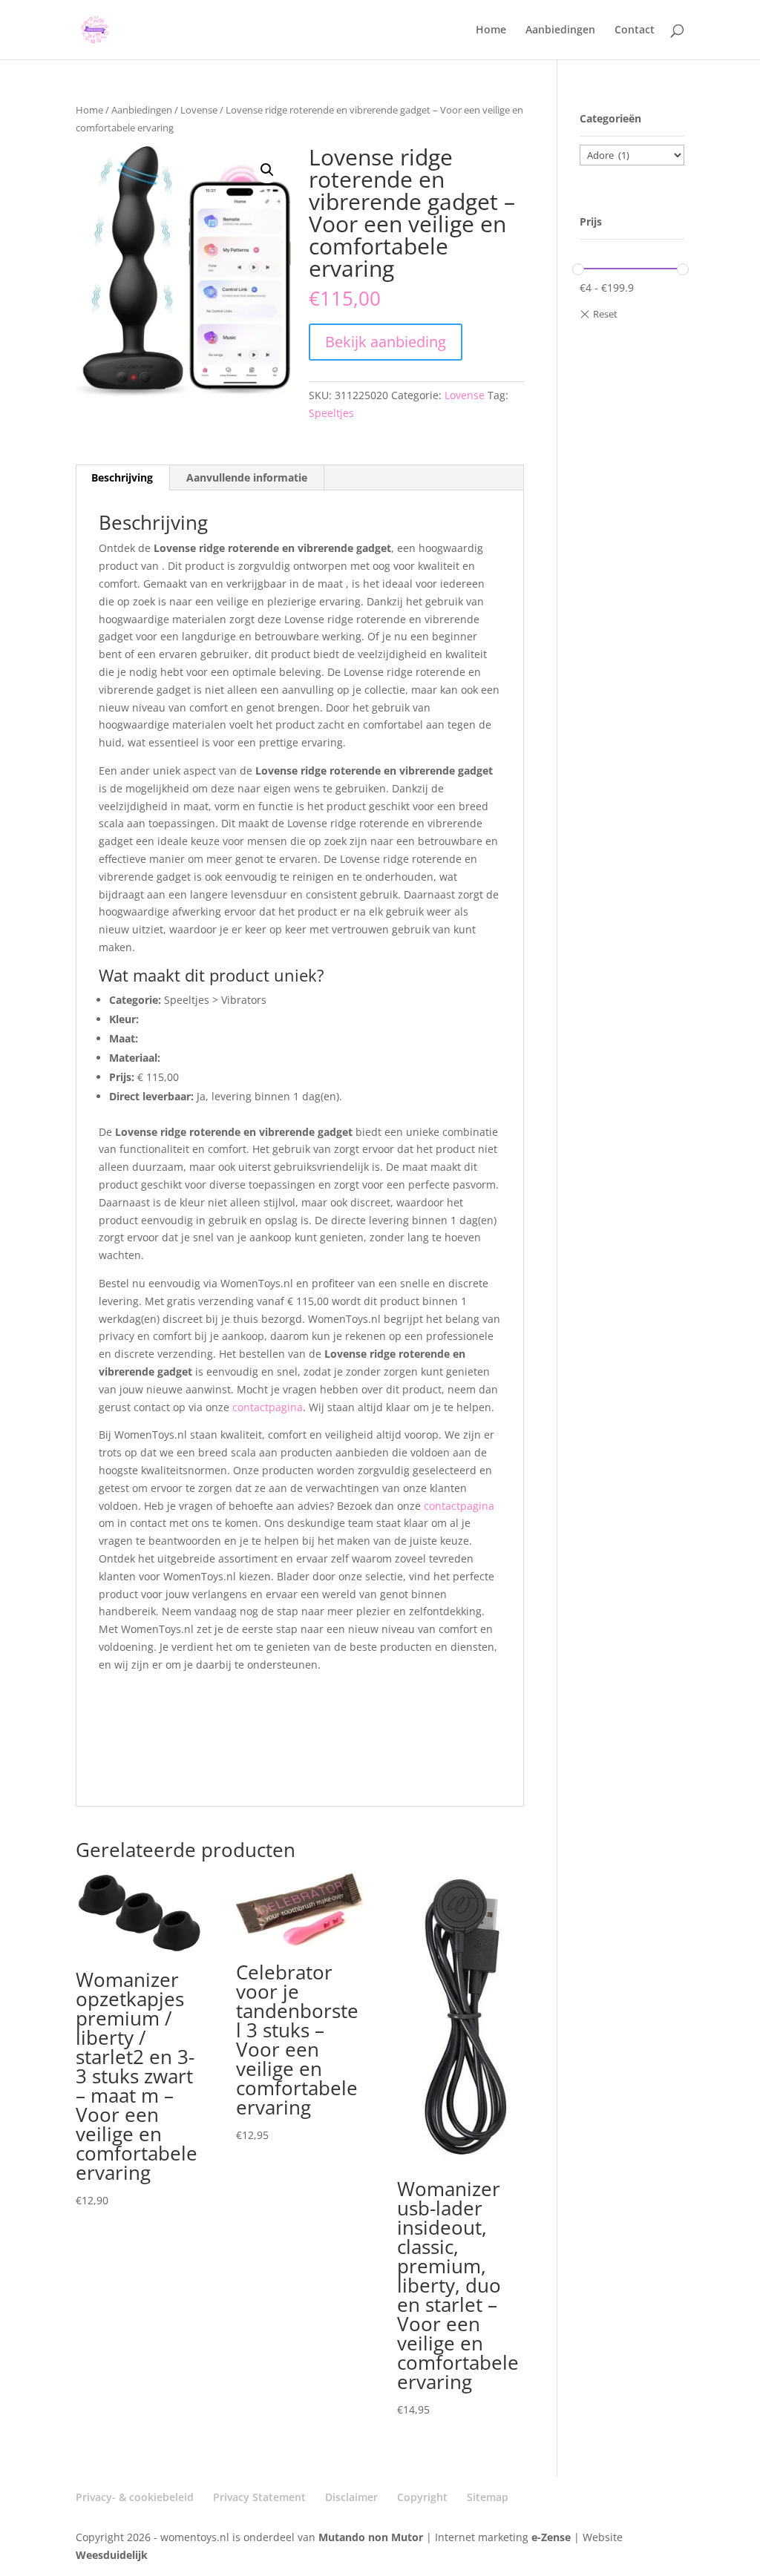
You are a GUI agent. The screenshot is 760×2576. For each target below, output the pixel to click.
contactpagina (268, 1407)
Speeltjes (331, 413)
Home (491, 30)
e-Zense (551, 2537)
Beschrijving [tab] (122, 477)
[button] (267, 170)
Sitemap (488, 2497)
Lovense (199, 110)
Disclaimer (351, 2497)
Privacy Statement (259, 2497)
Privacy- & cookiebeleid (135, 2497)
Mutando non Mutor (372, 2537)
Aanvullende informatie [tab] (247, 477)
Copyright (422, 2497)
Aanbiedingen (560, 30)
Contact (635, 30)
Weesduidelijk (112, 2555)
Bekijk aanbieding (386, 342)
